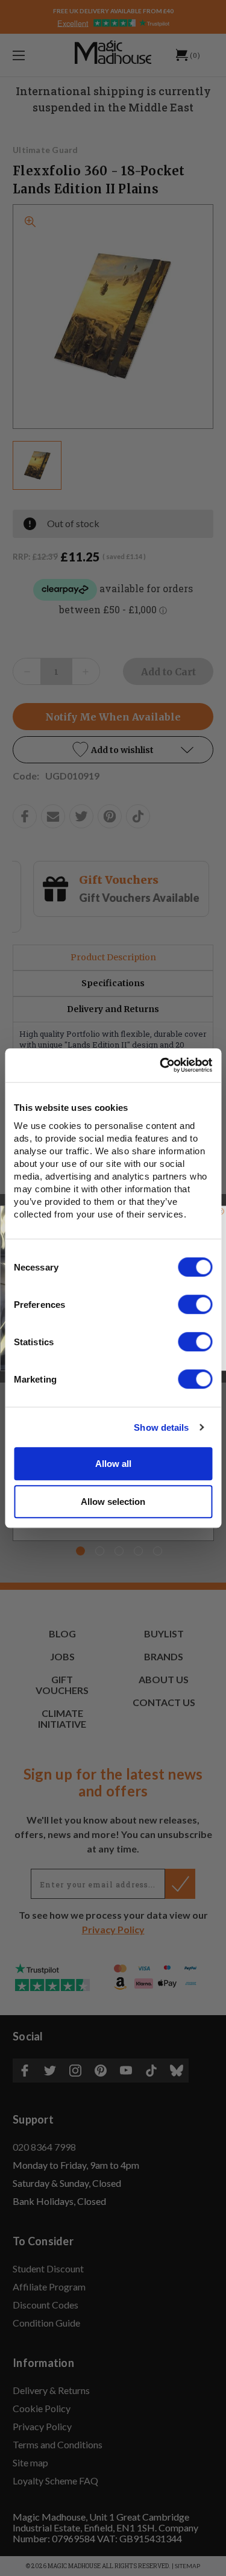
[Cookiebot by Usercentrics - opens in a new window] (161, 1065)
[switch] (195, 1304)
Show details (161, 1427)
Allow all (113, 1464)
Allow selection (113, 1502)
